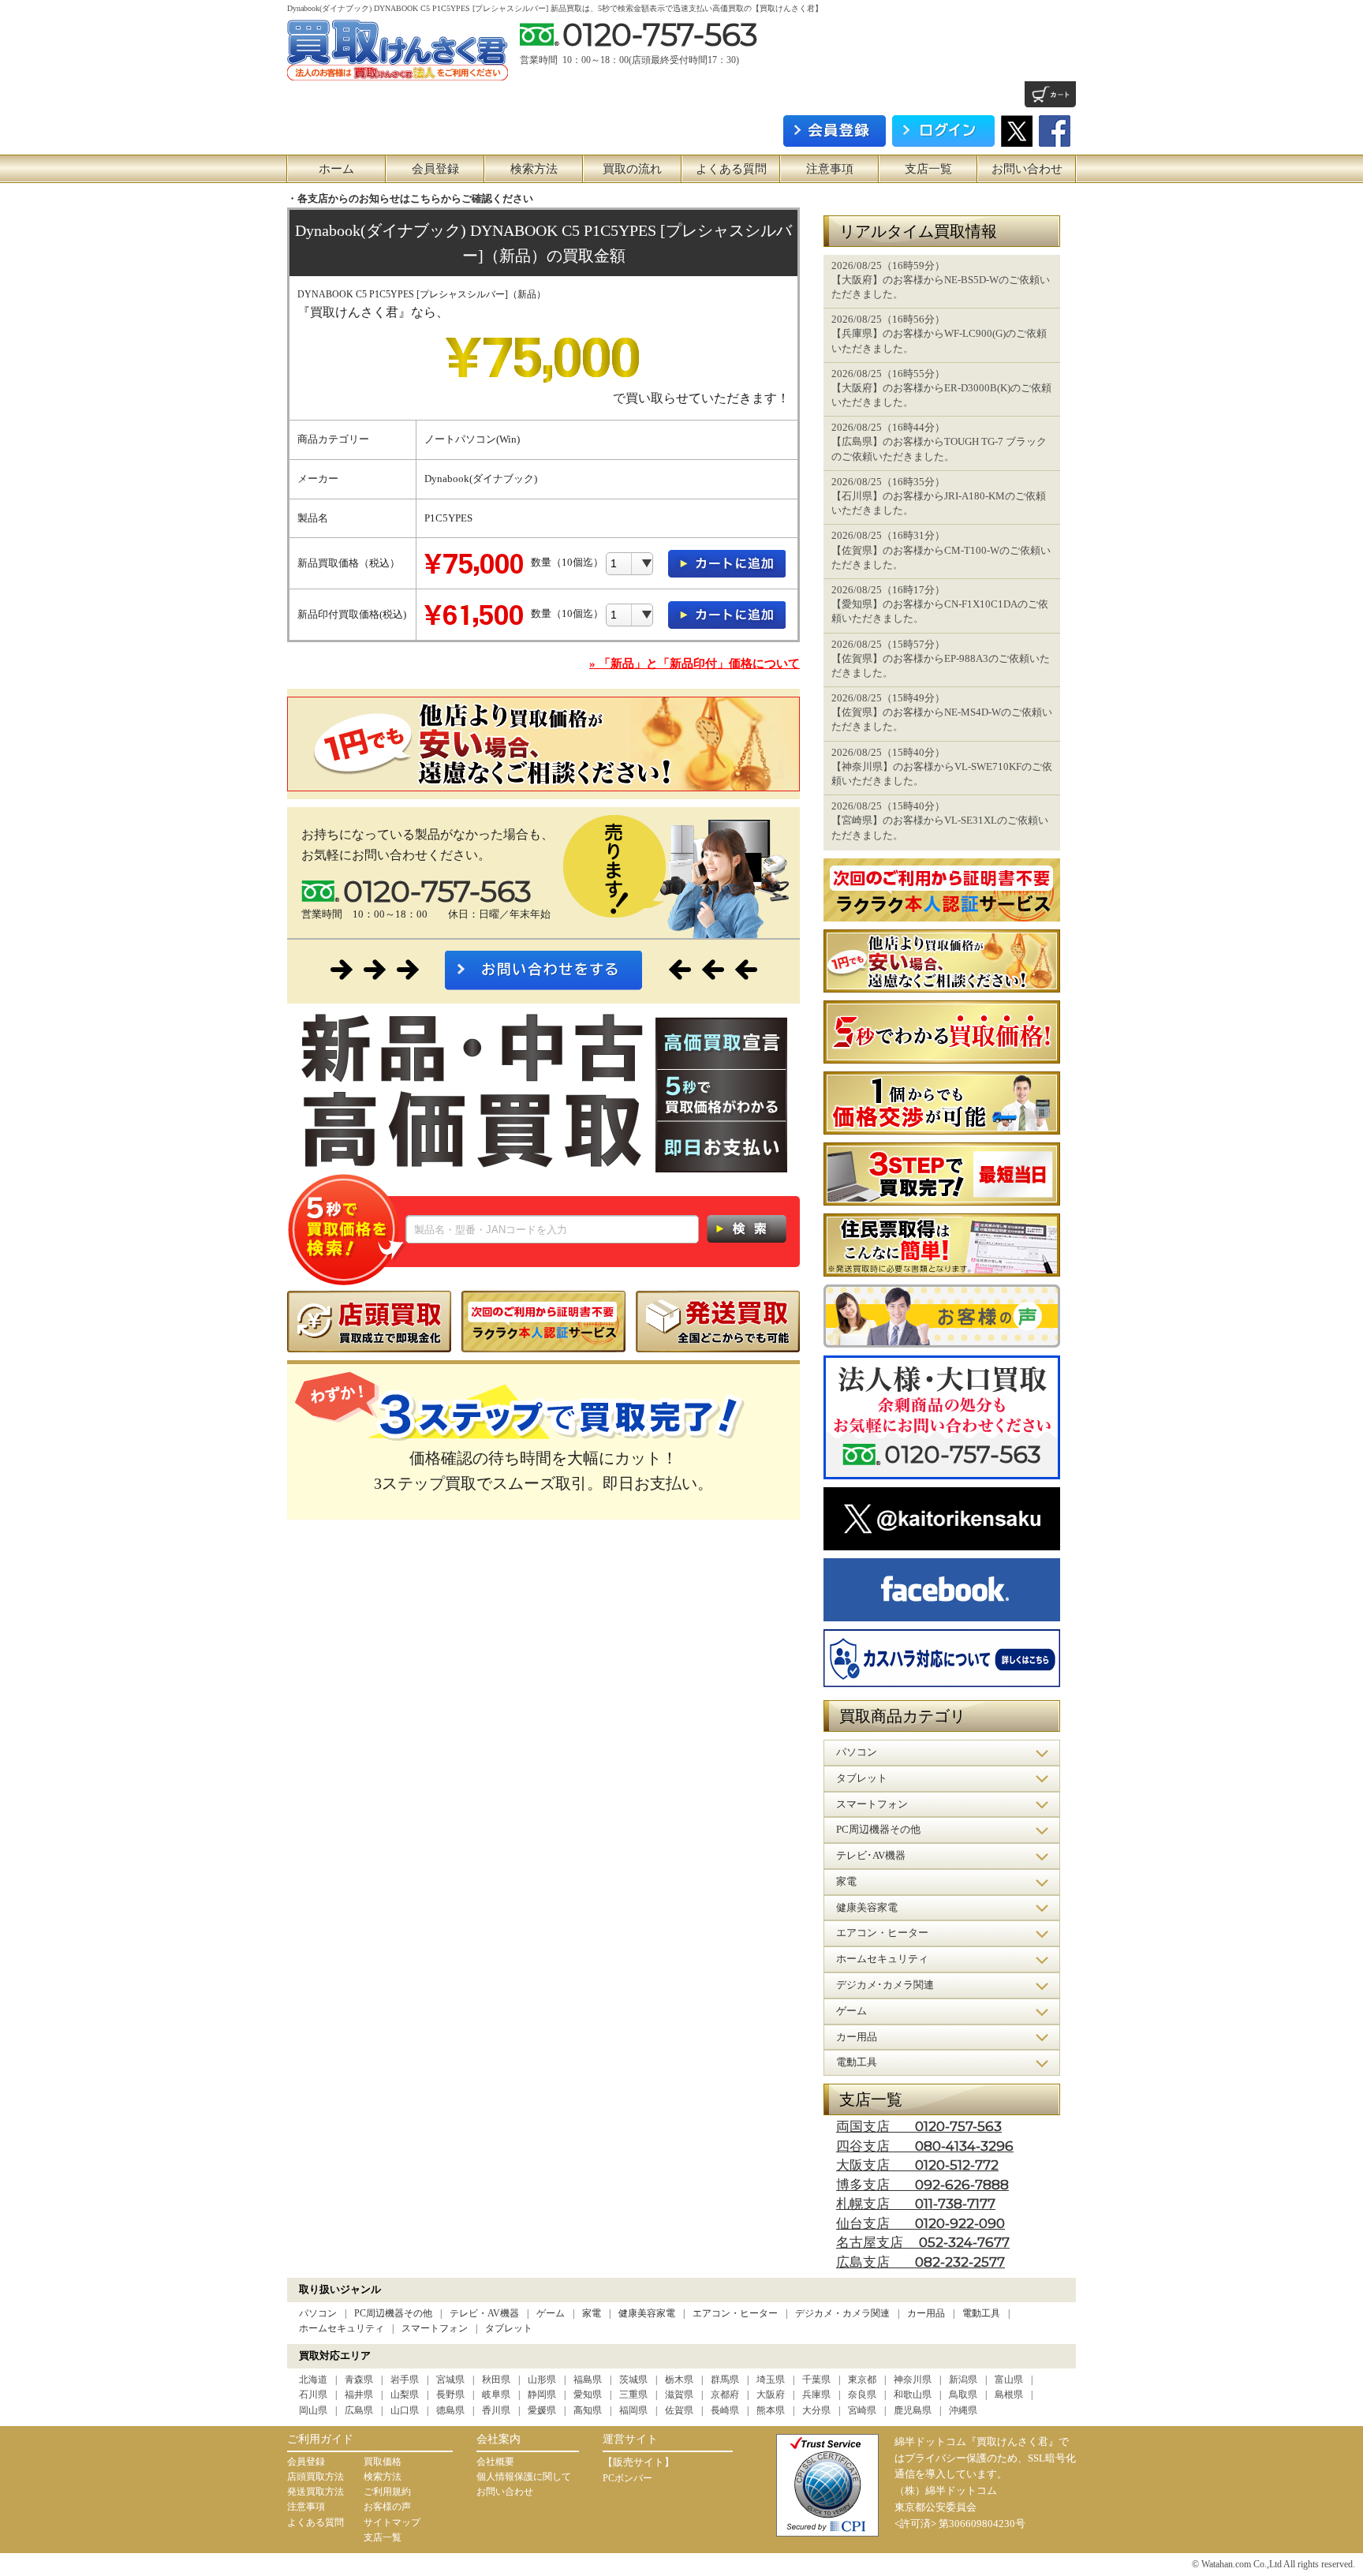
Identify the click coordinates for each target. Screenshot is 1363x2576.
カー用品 (926, 2313)
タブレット (509, 2328)
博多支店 (922, 2185)
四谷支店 (925, 2146)
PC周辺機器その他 (393, 2313)
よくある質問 (731, 169)
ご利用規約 (387, 2492)
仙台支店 (920, 2224)
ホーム (336, 169)
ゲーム (551, 2313)
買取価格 (383, 2462)
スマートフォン (435, 2328)
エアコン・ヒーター (735, 2313)
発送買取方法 (316, 2492)
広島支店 (920, 2262)
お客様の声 (387, 2507)
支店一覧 (928, 169)
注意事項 (830, 169)
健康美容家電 (647, 2313)
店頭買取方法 (316, 2477)
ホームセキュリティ (342, 2328)
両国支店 (919, 2127)
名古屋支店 (923, 2243)
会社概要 (495, 2462)
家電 (592, 2313)
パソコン (318, 2313)
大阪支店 (917, 2165)
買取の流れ (632, 169)
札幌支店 (916, 2204)
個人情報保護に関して (524, 2477)
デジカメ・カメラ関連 (842, 2313)
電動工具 (981, 2313)
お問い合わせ (1027, 169)
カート (1050, 94)
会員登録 (435, 169)
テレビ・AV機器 (484, 2313)
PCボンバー (627, 2478)
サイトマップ (392, 2522)
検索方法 (534, 169)
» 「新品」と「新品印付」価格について (695, 664)
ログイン (943, 131)
